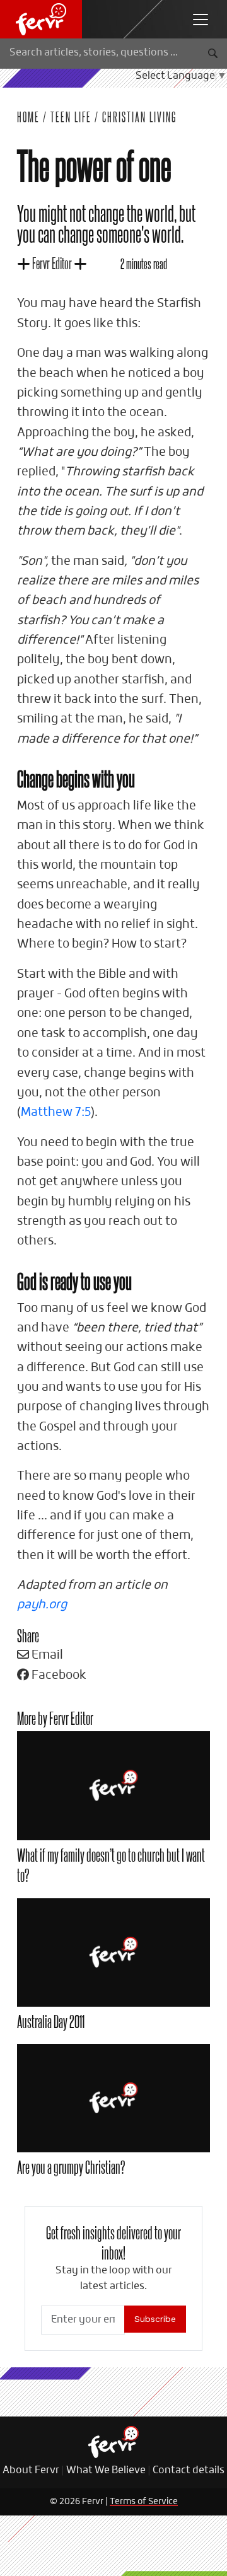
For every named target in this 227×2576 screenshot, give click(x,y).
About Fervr (31, 2471)
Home (28, 117)
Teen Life (71, 117)
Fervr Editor (52, 263)
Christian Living (139, 117)
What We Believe (106, 2471)
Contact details (189, 2471)
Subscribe (155, 2319)
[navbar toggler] (201, 20)
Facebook (58, 1675)
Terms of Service (144, 2502)
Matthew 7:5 (56, 1112)
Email (46, 1655)
